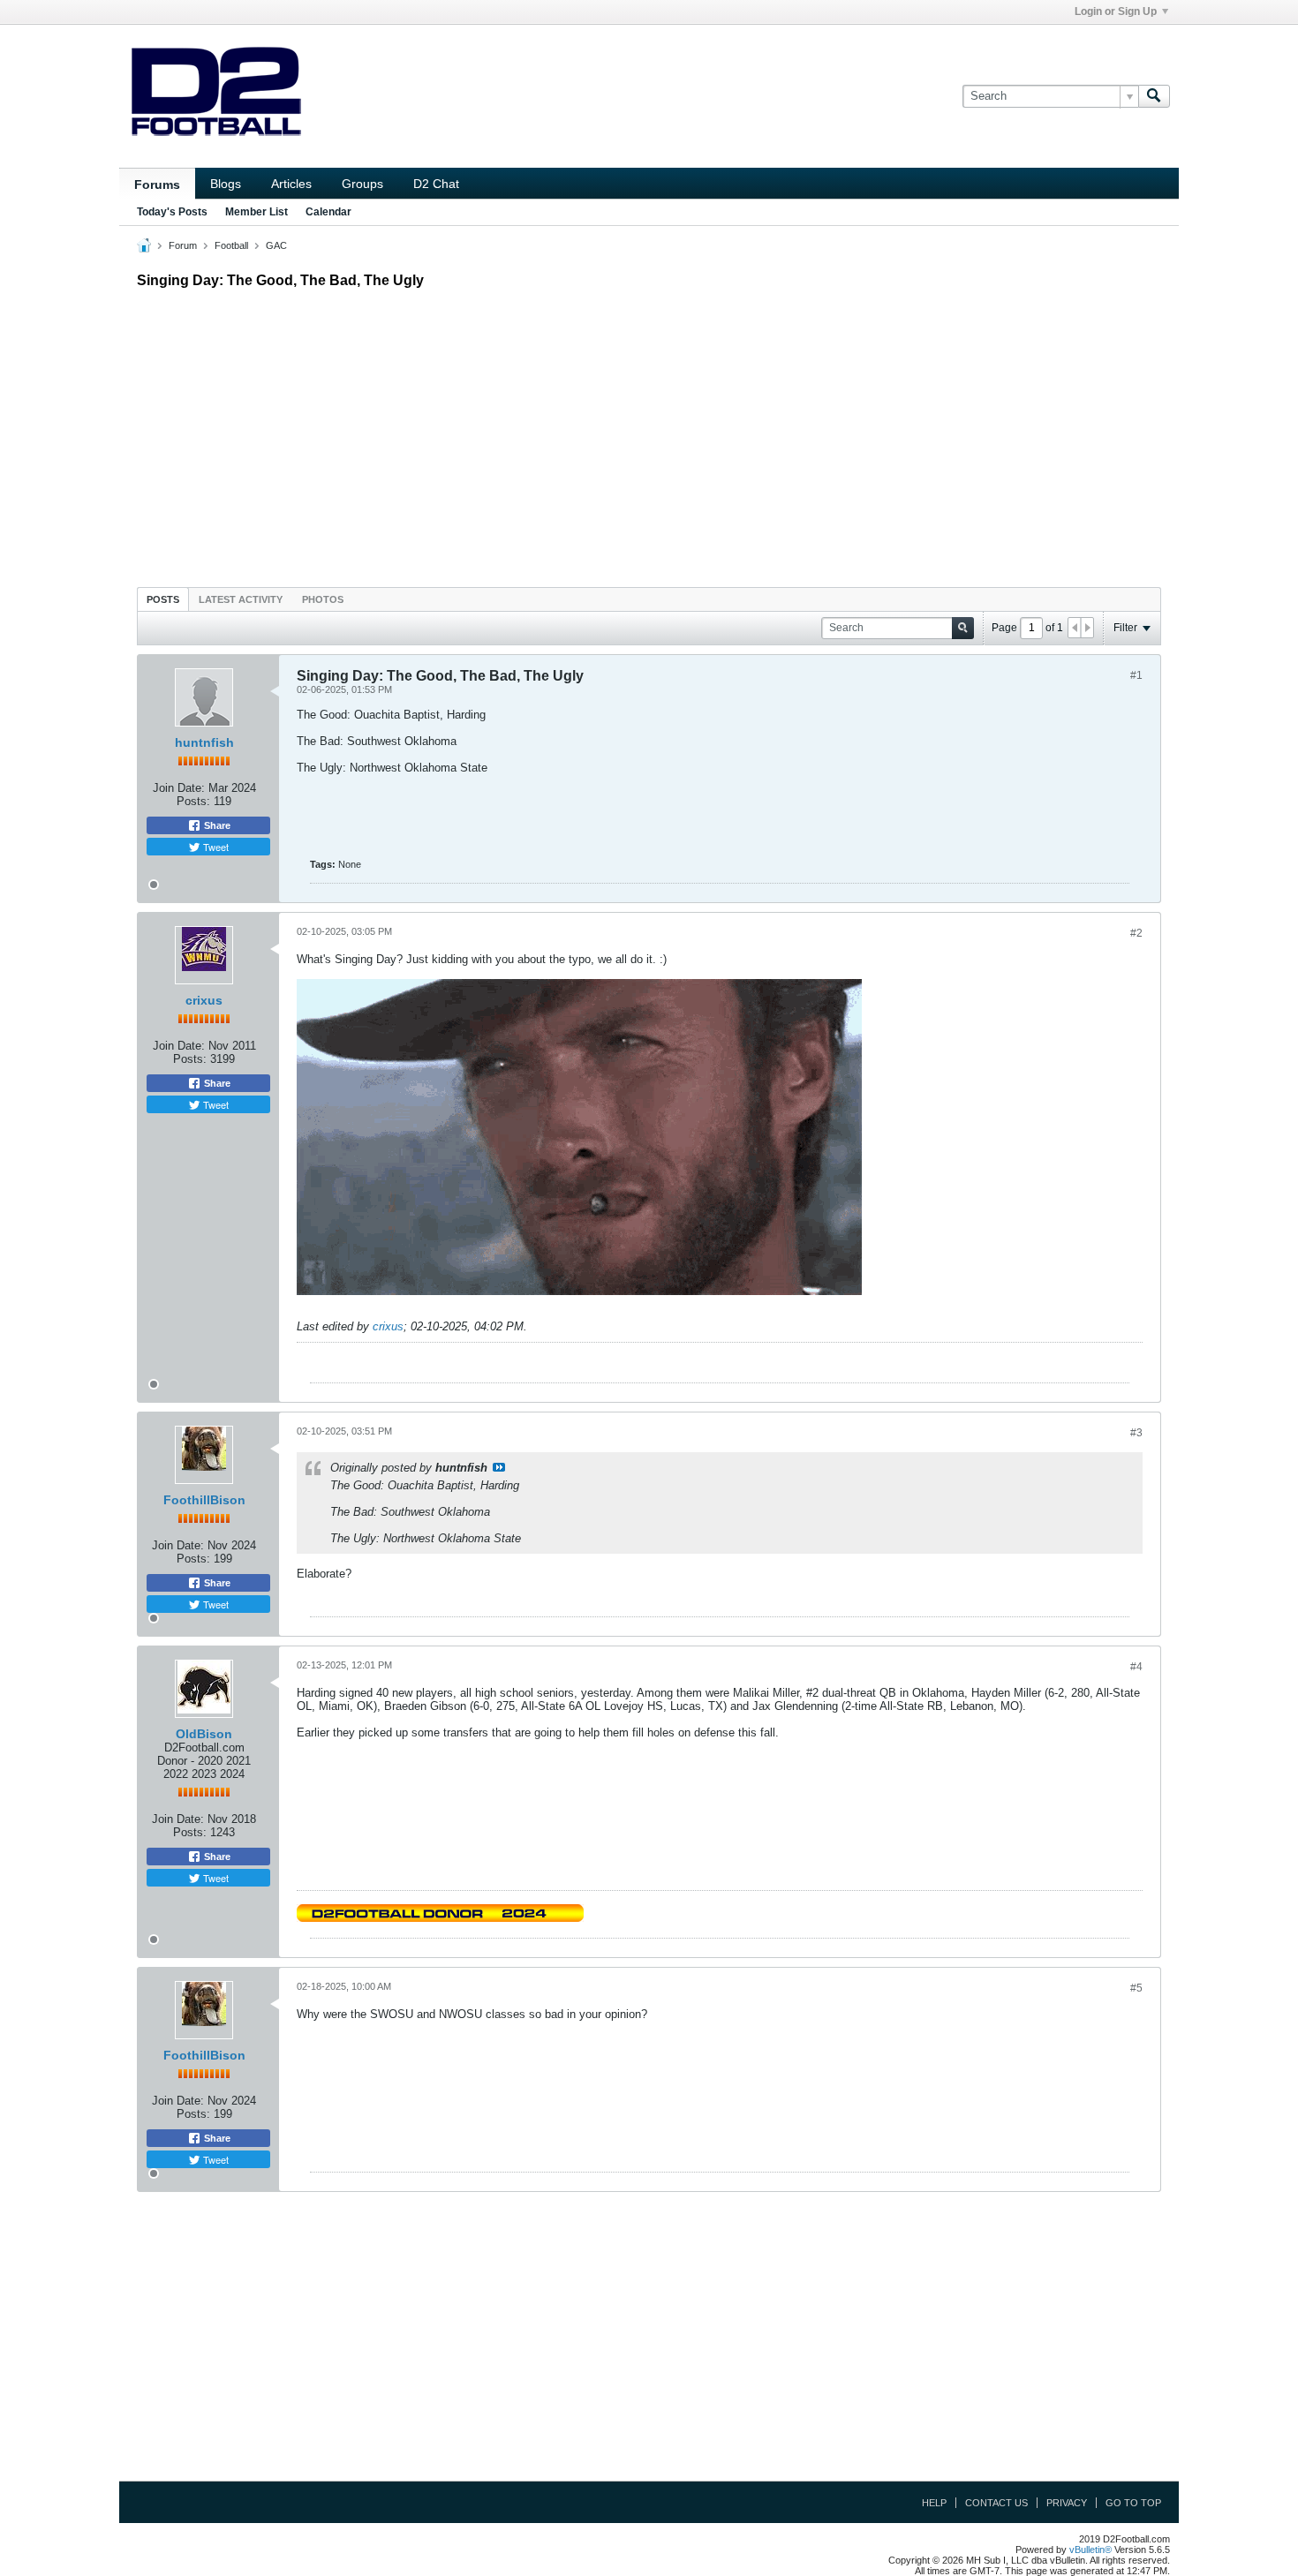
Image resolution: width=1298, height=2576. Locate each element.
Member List (257, 212)
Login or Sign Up (1116, 11)
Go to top (1133, 2503)
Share (216, 825)
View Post (499, 1467)
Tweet (215, 847)
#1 (1136, 675)
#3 (1136, 1433)
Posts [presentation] (163, 599)
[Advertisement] (649, 433)
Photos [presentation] (323, 599)
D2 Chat (436, 184)
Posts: (193, 801)
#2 (1136, 933)
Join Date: (179, 788)
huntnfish (204, 742)
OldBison (204, 1734)
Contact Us (996, 2503)
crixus (204, 1000)
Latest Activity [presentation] (241, 599)
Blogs (226, 184)
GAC (276, 245)
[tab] (163, 599)
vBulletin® (1090, 2550)
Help (934, 2503)
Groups (362, 184)
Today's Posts (172, 212)
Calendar (328, 212)
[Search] (1154, 96)
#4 (1136, 1667)
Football (231, 245)
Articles (291, 184)
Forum (183, 245)
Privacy (1067, 2503)
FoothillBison (204, 1500)
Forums (157, 185)
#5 (1136, 1988)
